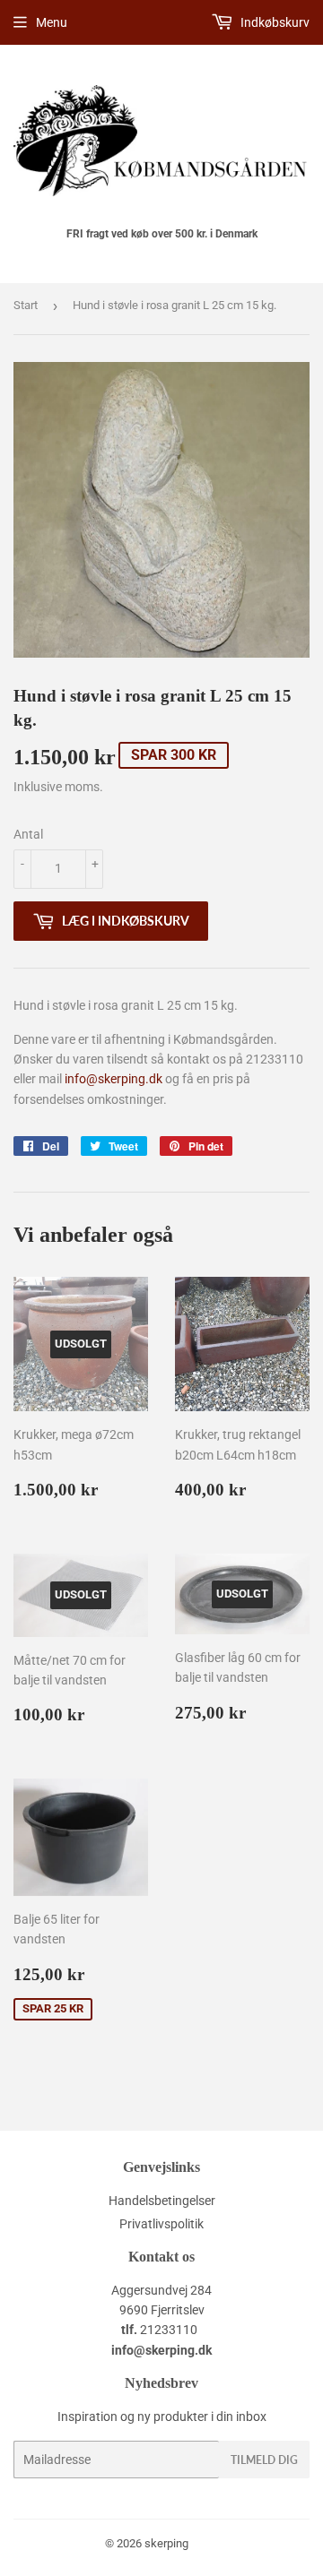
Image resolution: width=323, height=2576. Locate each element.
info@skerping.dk (113, 1079)
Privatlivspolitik (161, 2224)
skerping (166, 2543)
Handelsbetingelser (162, 2201)
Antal (28, 834)
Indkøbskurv (274, 22)
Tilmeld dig (264, 2460)
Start (26, 305)
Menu (52, 22)
